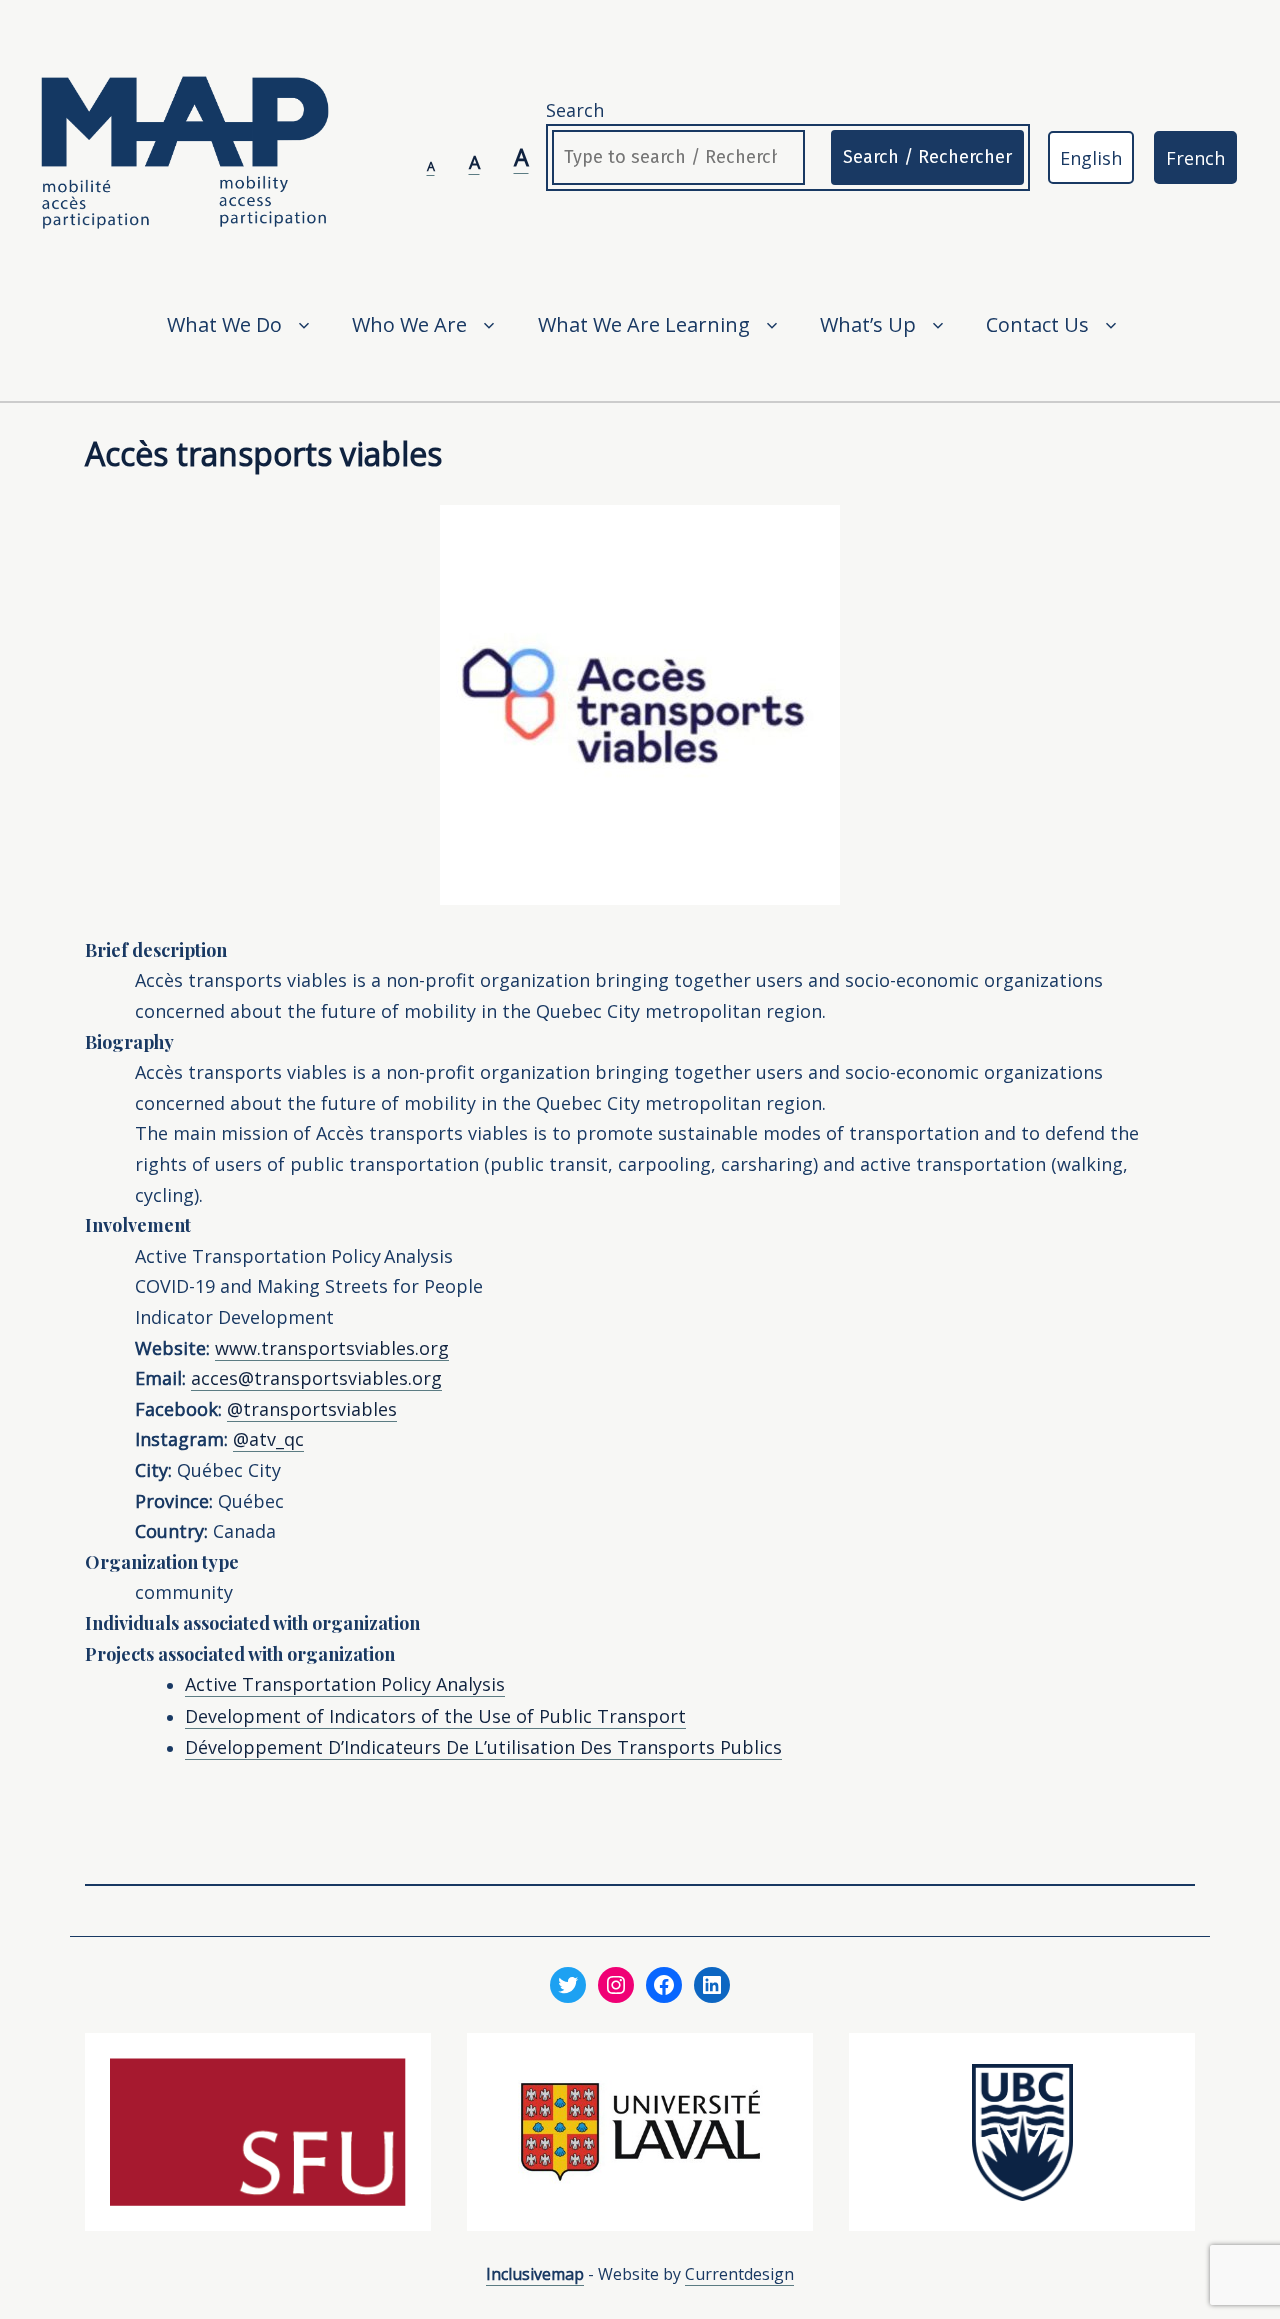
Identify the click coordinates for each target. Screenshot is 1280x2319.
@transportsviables (312, 1409)
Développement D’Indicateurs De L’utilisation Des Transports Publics (483, 1747)
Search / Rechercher (927, 157)
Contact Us (1037, 324)
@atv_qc (268, 1439)
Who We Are (409, 324)
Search (575, 110)
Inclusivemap (535, 2274)
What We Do (224, 324)
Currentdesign (739, 2274)
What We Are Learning (644, 324)
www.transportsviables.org (332, 1348)
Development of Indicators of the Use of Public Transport (435, 1716)
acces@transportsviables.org (316, 1378)
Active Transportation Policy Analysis (345, 1684)
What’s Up (868, 324)
